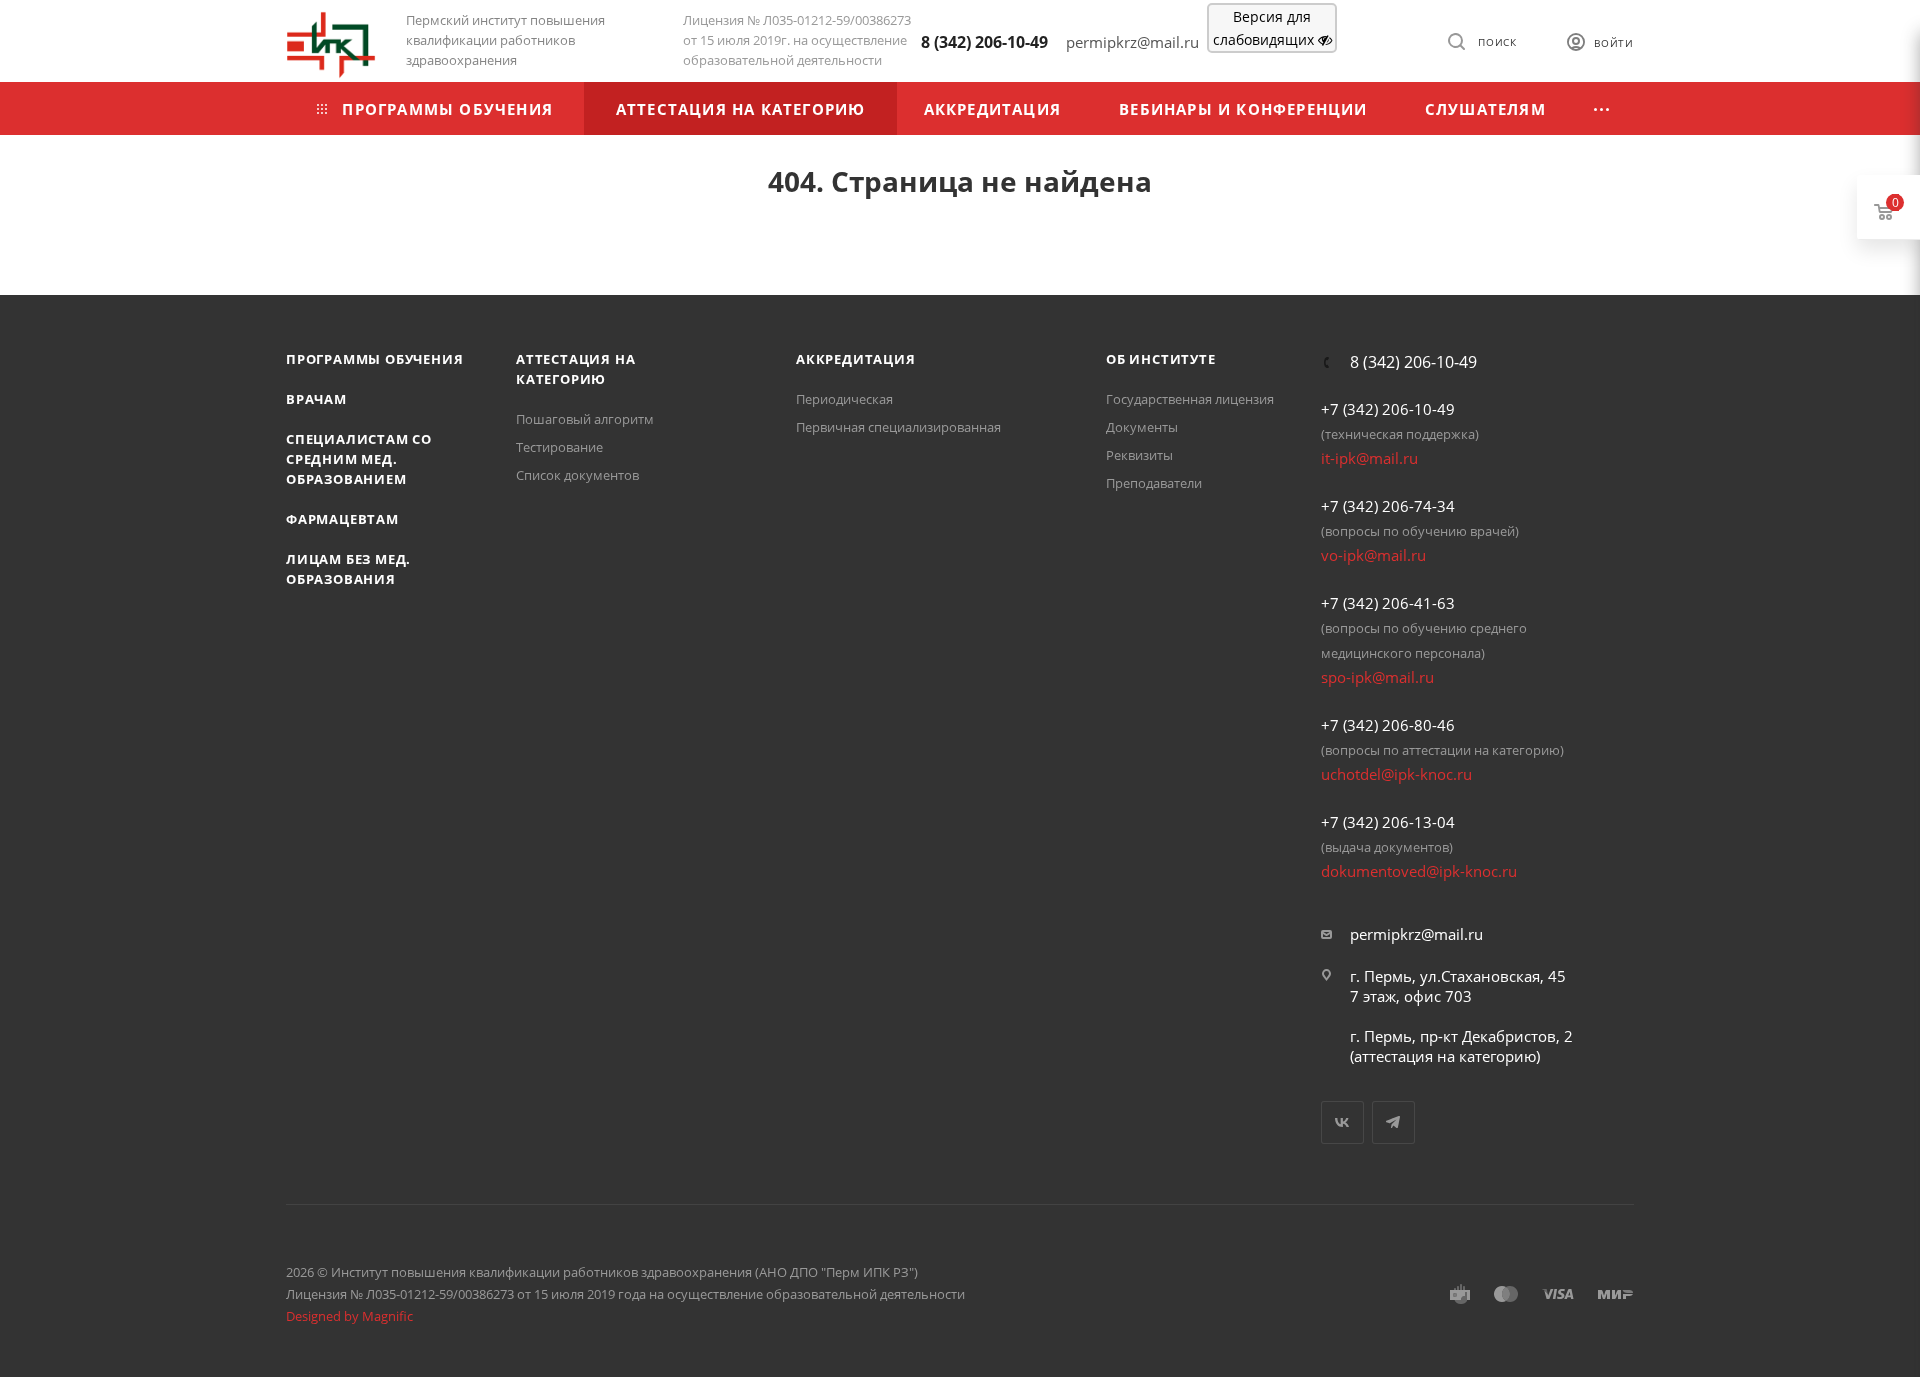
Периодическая (844, 399)
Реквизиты (1139, 455)
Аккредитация (856, 359)
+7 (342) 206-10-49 (1388, 409)
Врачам (316, 399)
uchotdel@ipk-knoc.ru (1396, 774)
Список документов (577, 475)
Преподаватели (1154, 483)
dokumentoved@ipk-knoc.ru (1419, 871)
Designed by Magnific (349, 1316)
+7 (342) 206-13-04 (1388, 822)
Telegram (1393, 1122)
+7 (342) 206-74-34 (1388, 506)
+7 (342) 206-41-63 (1388, 603)
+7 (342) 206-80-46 (1388, 725)
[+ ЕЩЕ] (1602, 108)
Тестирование (559, 447)
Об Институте (1161, 359)
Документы (1142, 427)
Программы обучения (374, 359)
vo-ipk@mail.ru (1373, 555)
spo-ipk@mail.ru (1377, 677)
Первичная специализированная (898, 427)
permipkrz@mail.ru (1416, 934)
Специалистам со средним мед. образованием (359, 459)
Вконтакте (1342, 1122)
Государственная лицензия (1190, 399)
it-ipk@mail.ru (1369, 458)
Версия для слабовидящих (1265, 28)
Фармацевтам (342, 519)
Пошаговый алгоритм (585, 419)
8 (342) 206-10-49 (984, 42)
